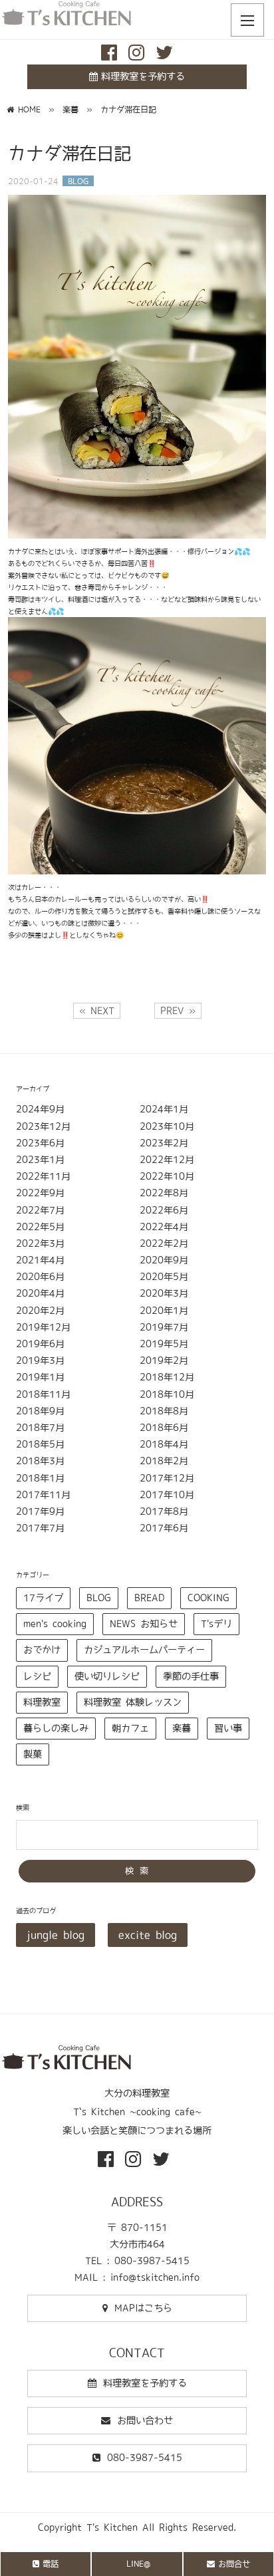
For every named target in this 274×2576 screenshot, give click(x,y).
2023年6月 (40, 1143)
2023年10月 (167, 1126)
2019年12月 (43, 1327)
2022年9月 (40, 1193)
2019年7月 (164, 1327)
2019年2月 (164, 1360)
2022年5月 (40, 1227)
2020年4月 (40, 1293)
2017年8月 (164, 1511)
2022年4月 (164, 1227)
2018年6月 (164, 1428)
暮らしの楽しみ (56, 1728)
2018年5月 (40, 1444)
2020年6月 (40, 1277)
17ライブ (43, 1598)
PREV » (178, 1011)
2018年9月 (40, 1411)
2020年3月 (164, 1293)
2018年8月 (164, 1411)
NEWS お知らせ (144, 1624)
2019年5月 (164, 1344)
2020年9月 (164, 1260)
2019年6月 (40, 1344)
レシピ (37, 1676)
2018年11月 (43, 1394)
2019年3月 (40, 1360)
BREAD (149, 1598)
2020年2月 (40, 1311)
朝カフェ (130, 1728)
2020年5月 (164, 1277)
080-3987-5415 (145, 2458)
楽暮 (182, 1728)
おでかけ (42, 1650)
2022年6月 (164, 1210)
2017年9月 (40, 1511)
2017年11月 (43, 1495)
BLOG (99, 1598)
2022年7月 (40, 1210)
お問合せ (234, 2563)
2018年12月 (167, 1377)
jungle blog (56, 1935)
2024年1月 (164, 1109)
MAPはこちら (143, 2308)
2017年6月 (164, 1528)
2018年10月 (167, 1394)
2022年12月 (167, 1160)
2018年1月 (40, 1478)
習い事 (228, 1728)
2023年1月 (40, 1160)
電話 (51, 2563)
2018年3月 (40, 1461)
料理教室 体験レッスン (133, 1702)
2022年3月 (40, 1243)
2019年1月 (40, 1377)
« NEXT (97, 1011)
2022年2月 (164, 1243)
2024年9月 (40, 1109)
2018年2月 (164, 1461)
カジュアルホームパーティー (144, 1650)
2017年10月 (167, 1495)
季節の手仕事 (191, 1676)
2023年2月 (164, 1143)
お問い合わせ (145, 2420)
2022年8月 (164, 1193)
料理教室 (42, 1702)
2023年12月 (43, 1126)
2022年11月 (43, 1176)
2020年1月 (164, 1311)
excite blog (148, 1935)
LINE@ (138, 2563)
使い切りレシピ (107, 1676)
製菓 (33, 1754)
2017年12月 (167, 1478)
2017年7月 (40, 1528)
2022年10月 (167, 1176)
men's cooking (55, 1624)
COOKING (208, 1598)
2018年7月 (40, 1428)
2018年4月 (164, 1444)
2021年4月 (40, 1260)
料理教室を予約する (143, 76)
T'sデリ (216, 1624)
